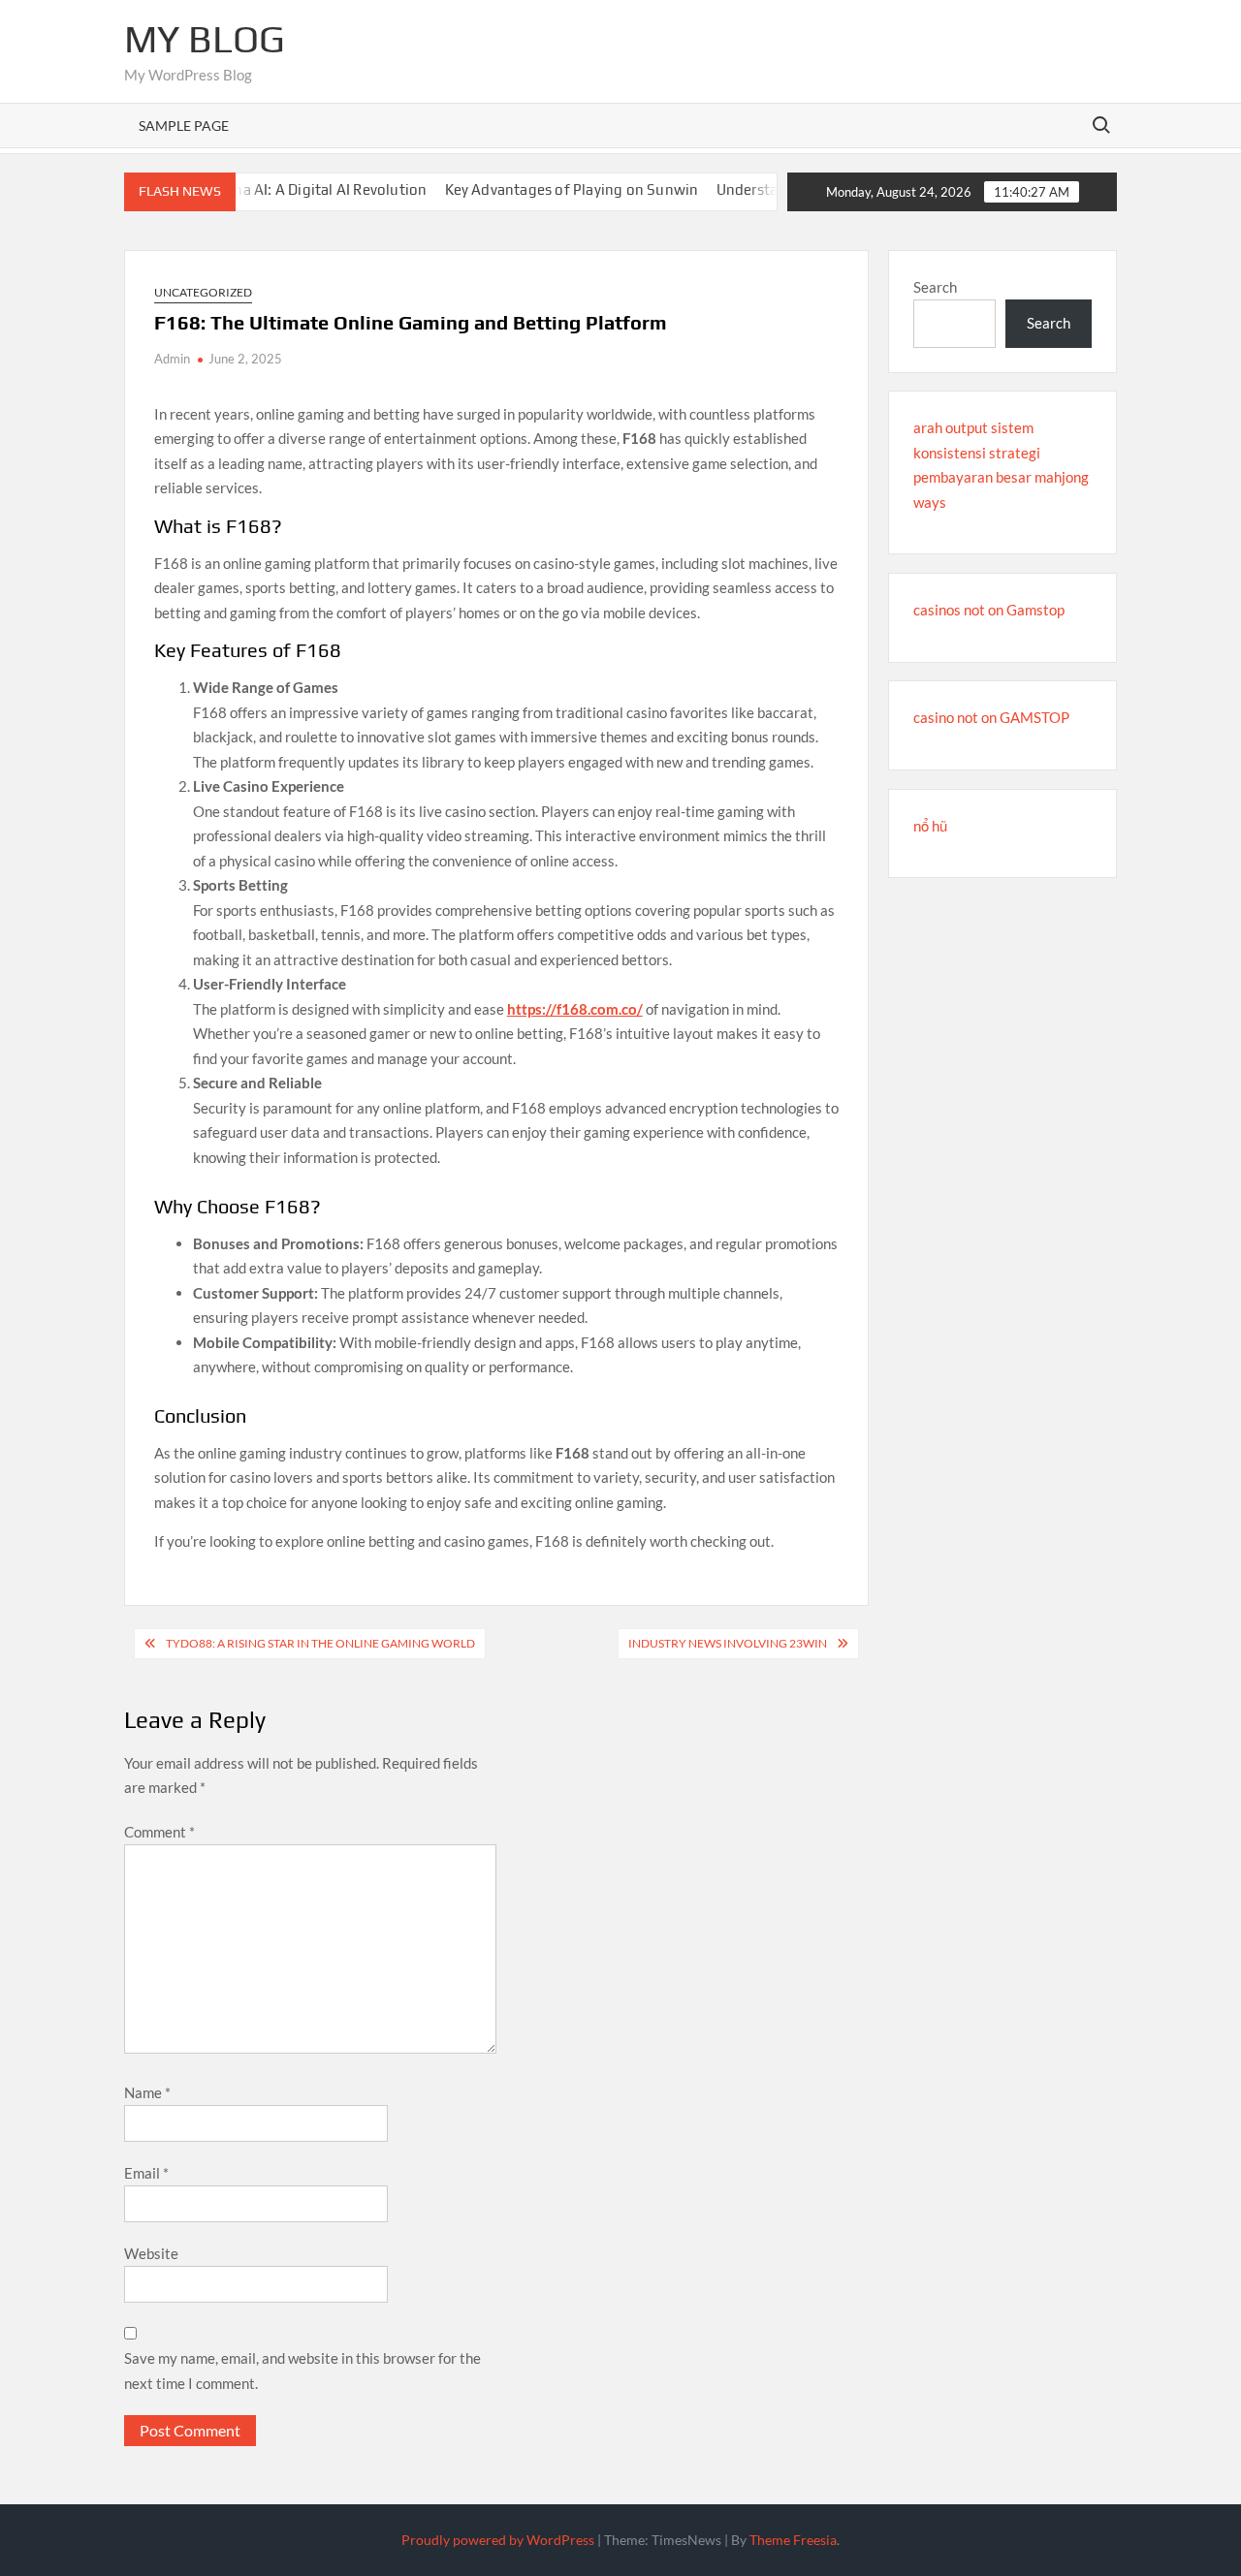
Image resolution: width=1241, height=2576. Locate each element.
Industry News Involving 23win (728, 1643)
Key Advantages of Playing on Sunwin (536, 189)
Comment (159, 1832)
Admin (172, 359)
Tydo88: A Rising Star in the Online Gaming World (320, 1643)
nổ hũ (930, 826)
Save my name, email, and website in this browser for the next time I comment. (302, 2371)
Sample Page (184, 126)
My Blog (205, 39)
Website (151, 2253)
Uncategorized (203, 292)
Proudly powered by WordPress (498, 2540)
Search (935, 287)
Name (147, 2092)
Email (146, 2173)
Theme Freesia (793, 2540)
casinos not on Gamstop (989, 610)
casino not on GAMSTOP (991, 717)
